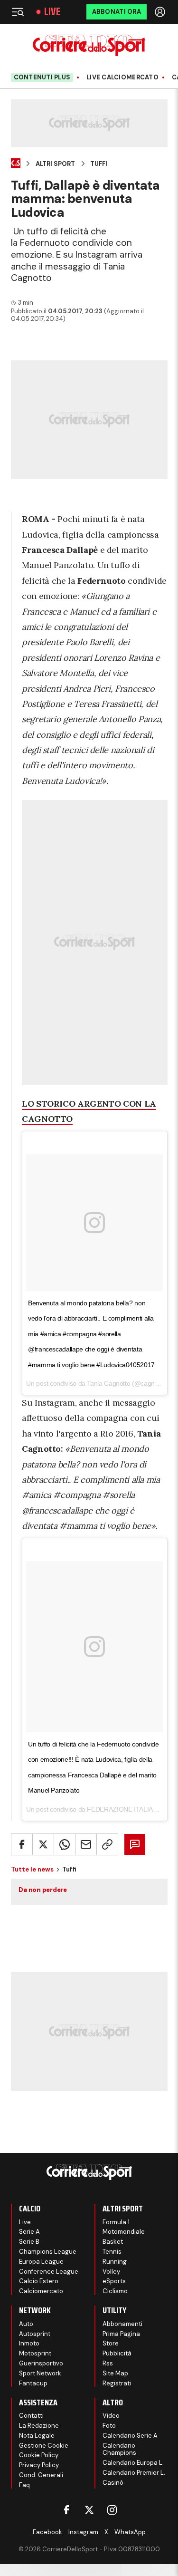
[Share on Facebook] (22, 1844)
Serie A (29, 2232)
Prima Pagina (121, 2334)
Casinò (113, 2483)
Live (52, 12)
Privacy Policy (39, 2465)
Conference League (49, 2272)
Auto (26, 2324)
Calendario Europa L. (133, 2463)
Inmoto (29, 2343)
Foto (109, 2426)
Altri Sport (55, 164)
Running (115, 2262)
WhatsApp (130, 2532)
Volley (111, 2272)
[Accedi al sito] (161, 12)
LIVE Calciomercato (122, 77)
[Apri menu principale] (18, 12)
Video (111, 2416)
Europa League (41, 2262)
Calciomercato (41, 2291)
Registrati (117, 2383)
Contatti (31, 2416)
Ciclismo (115, 2291)
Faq (24, 2485)
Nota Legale (37, 2436)
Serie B (29, 2242)
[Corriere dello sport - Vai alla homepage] (89, 45)
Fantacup (33, 2383)
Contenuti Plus (42, 77)
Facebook (47, 2532)
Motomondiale (124, 2232)
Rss (108, 2363)
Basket (113, 2242)
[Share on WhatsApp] (65, 1844)
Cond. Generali (41, 2475)
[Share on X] (43, 1844)
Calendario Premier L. (134, 2473)
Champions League (48, 2252)
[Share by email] (86, 1844)
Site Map (115, 2373)
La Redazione (39, 2426)
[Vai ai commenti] (135, 1844)
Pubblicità (117, 2353)
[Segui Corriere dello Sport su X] (89, 2510)
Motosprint (35, 2353)
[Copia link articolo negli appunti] (107, 1844)
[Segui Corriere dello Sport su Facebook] (66, 2510)
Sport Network (40, 2373)
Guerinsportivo (41, 2363)
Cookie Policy (39, 2455)
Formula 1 (116, 2222)
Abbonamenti (122, 2324)
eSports (114, 2281)
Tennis (112, 2252)
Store (111, 2343)
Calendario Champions (119, 2449)
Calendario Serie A (130, 2436)
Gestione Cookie (44, 2446)
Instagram (83, 2532)
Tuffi (99, 164)
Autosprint (35, 2334)
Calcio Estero (39, 2281)
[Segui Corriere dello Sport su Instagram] (112, 2510)
